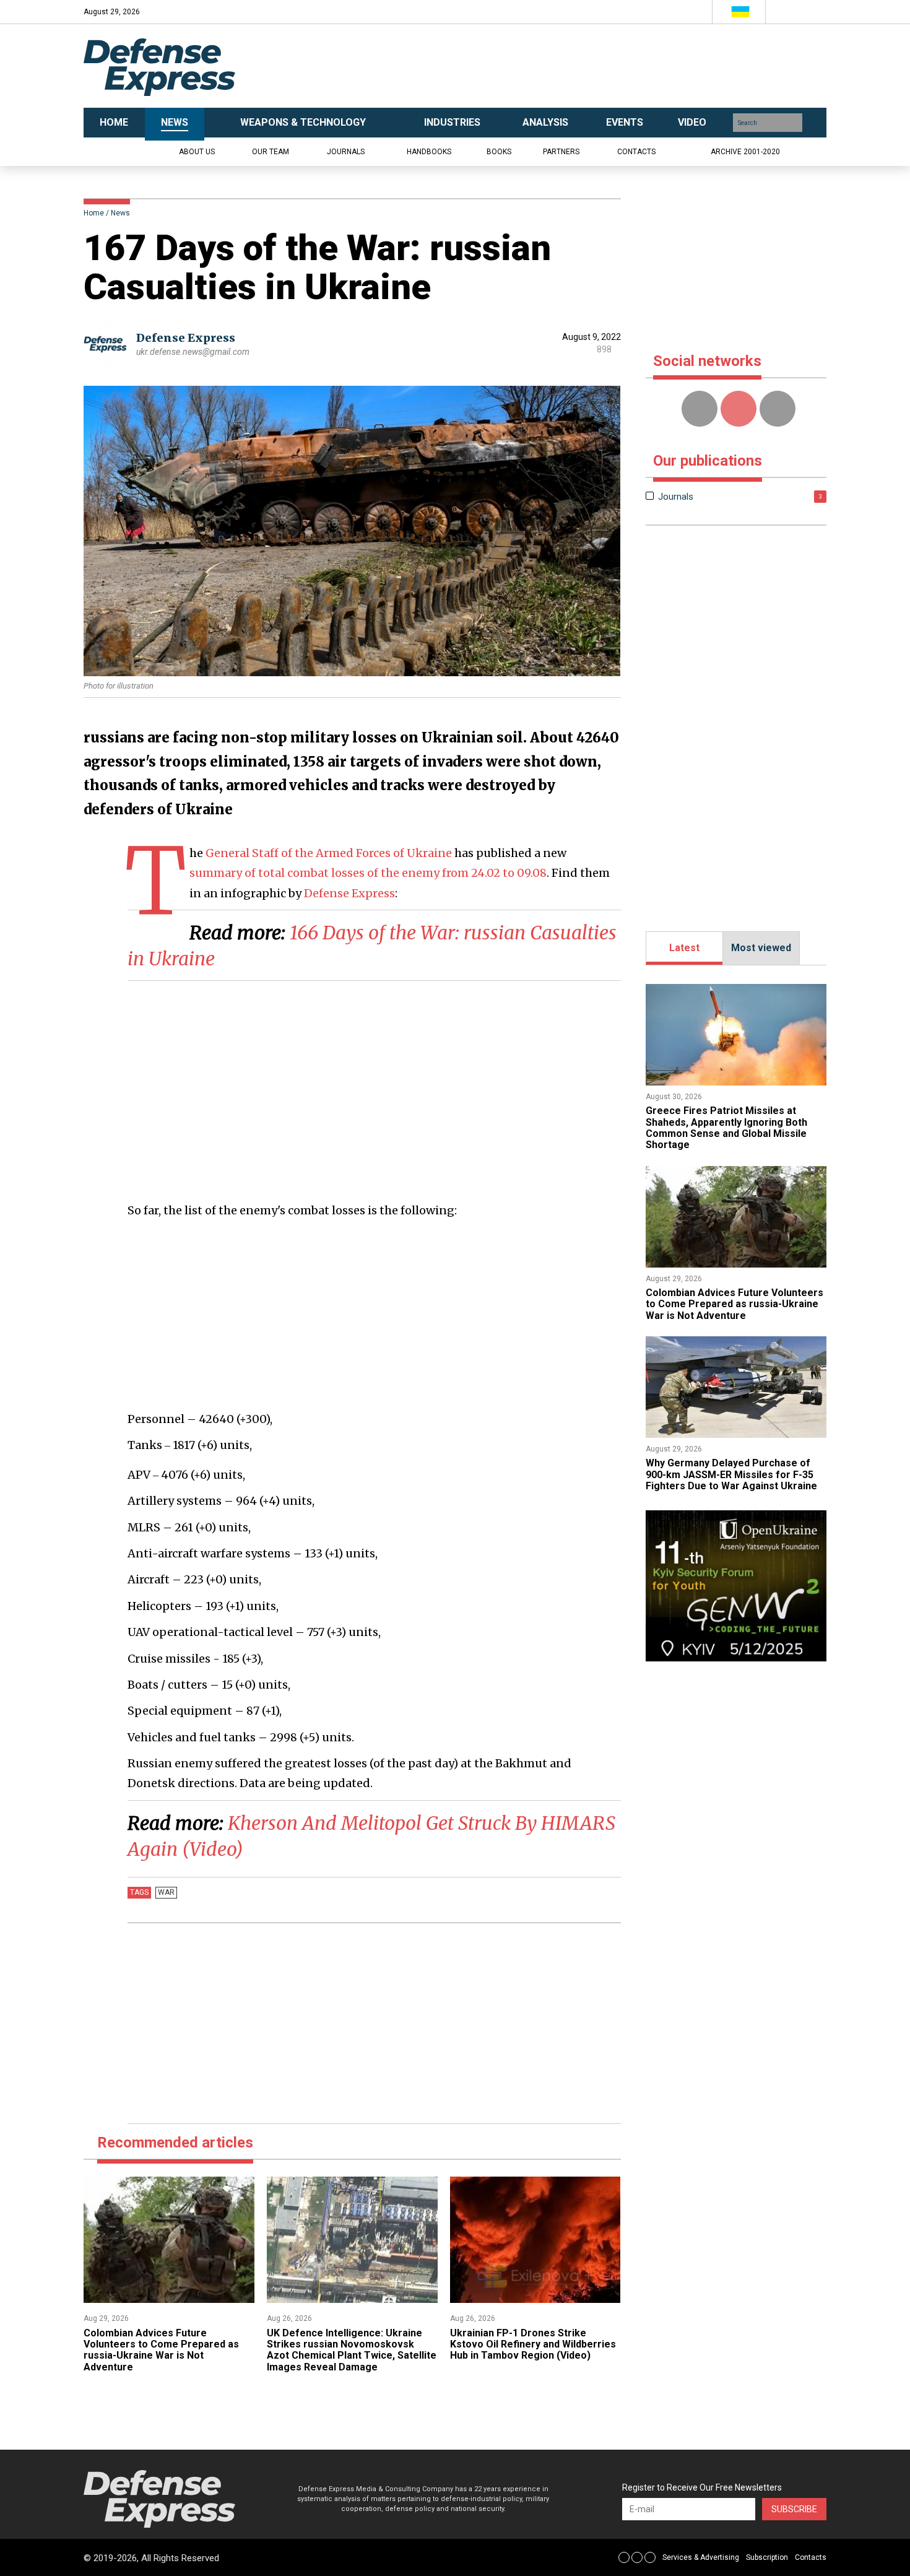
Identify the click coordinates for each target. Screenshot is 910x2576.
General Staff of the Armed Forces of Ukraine (329, 853)
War (166, 1892)
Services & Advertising (701, 2557)
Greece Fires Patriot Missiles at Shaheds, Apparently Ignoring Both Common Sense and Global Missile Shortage (726, 1128)
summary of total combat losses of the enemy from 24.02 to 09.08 (368, 873)
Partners (561, 152)
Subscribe (794, 2509)
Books (499, 152)
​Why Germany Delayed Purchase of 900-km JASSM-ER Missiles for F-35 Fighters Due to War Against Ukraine (731, 1474)
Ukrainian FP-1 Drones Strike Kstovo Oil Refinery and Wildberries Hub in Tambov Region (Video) (533, 2344)
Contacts (636, 152)
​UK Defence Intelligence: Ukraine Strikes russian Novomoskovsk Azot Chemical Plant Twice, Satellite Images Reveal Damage (352, 2350)
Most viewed (761, 948)
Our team (271, 152)
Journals (346, 152)
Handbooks (429, 152)
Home (94, 213)
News (120, 213)
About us (197, 152)
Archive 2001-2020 (745, 152)
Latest (684, 948)
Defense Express (186, 338)
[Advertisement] (579, 66)
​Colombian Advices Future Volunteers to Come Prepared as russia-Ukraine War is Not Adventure (161, 2350)
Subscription (767, 2557)
